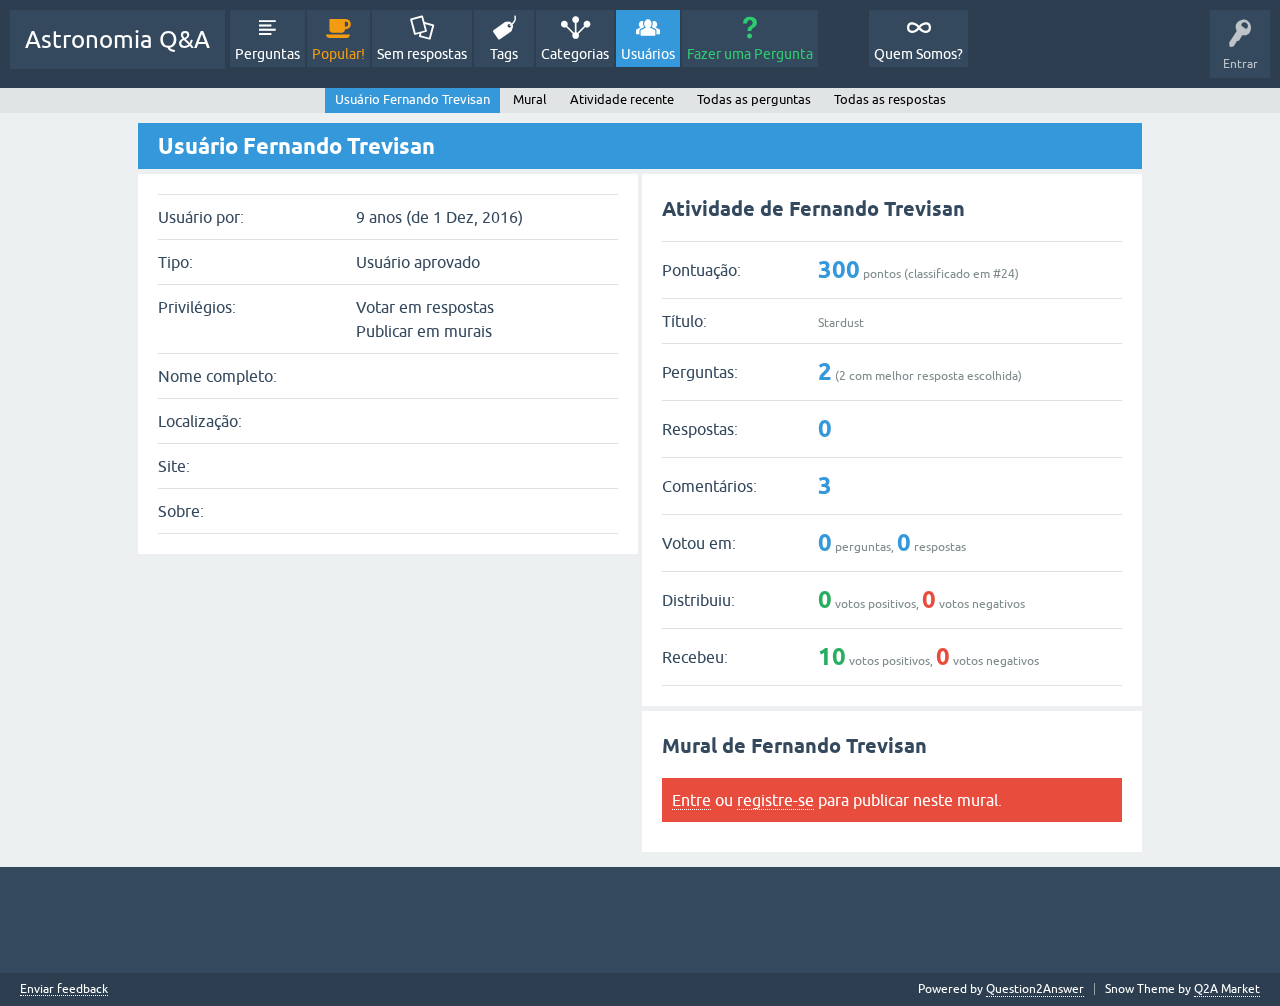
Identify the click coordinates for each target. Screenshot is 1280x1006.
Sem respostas (422, 54)
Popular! (338, 54)
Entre (691, 800)
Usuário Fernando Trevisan (412, 99)
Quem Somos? (918, 54)
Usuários (648, 54)
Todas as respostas (890, 99)
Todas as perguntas (754, 99)
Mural (530, 99)
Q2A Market (1227, 989)
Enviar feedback (64, 989)
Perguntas (267, 54)
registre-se (775, 800)
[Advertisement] (640, 920)
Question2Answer (1035, 989)
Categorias (575, 54)
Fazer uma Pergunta (750, 54)
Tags (504, 54)
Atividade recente (622, 99)
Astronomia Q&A (117, 39)
